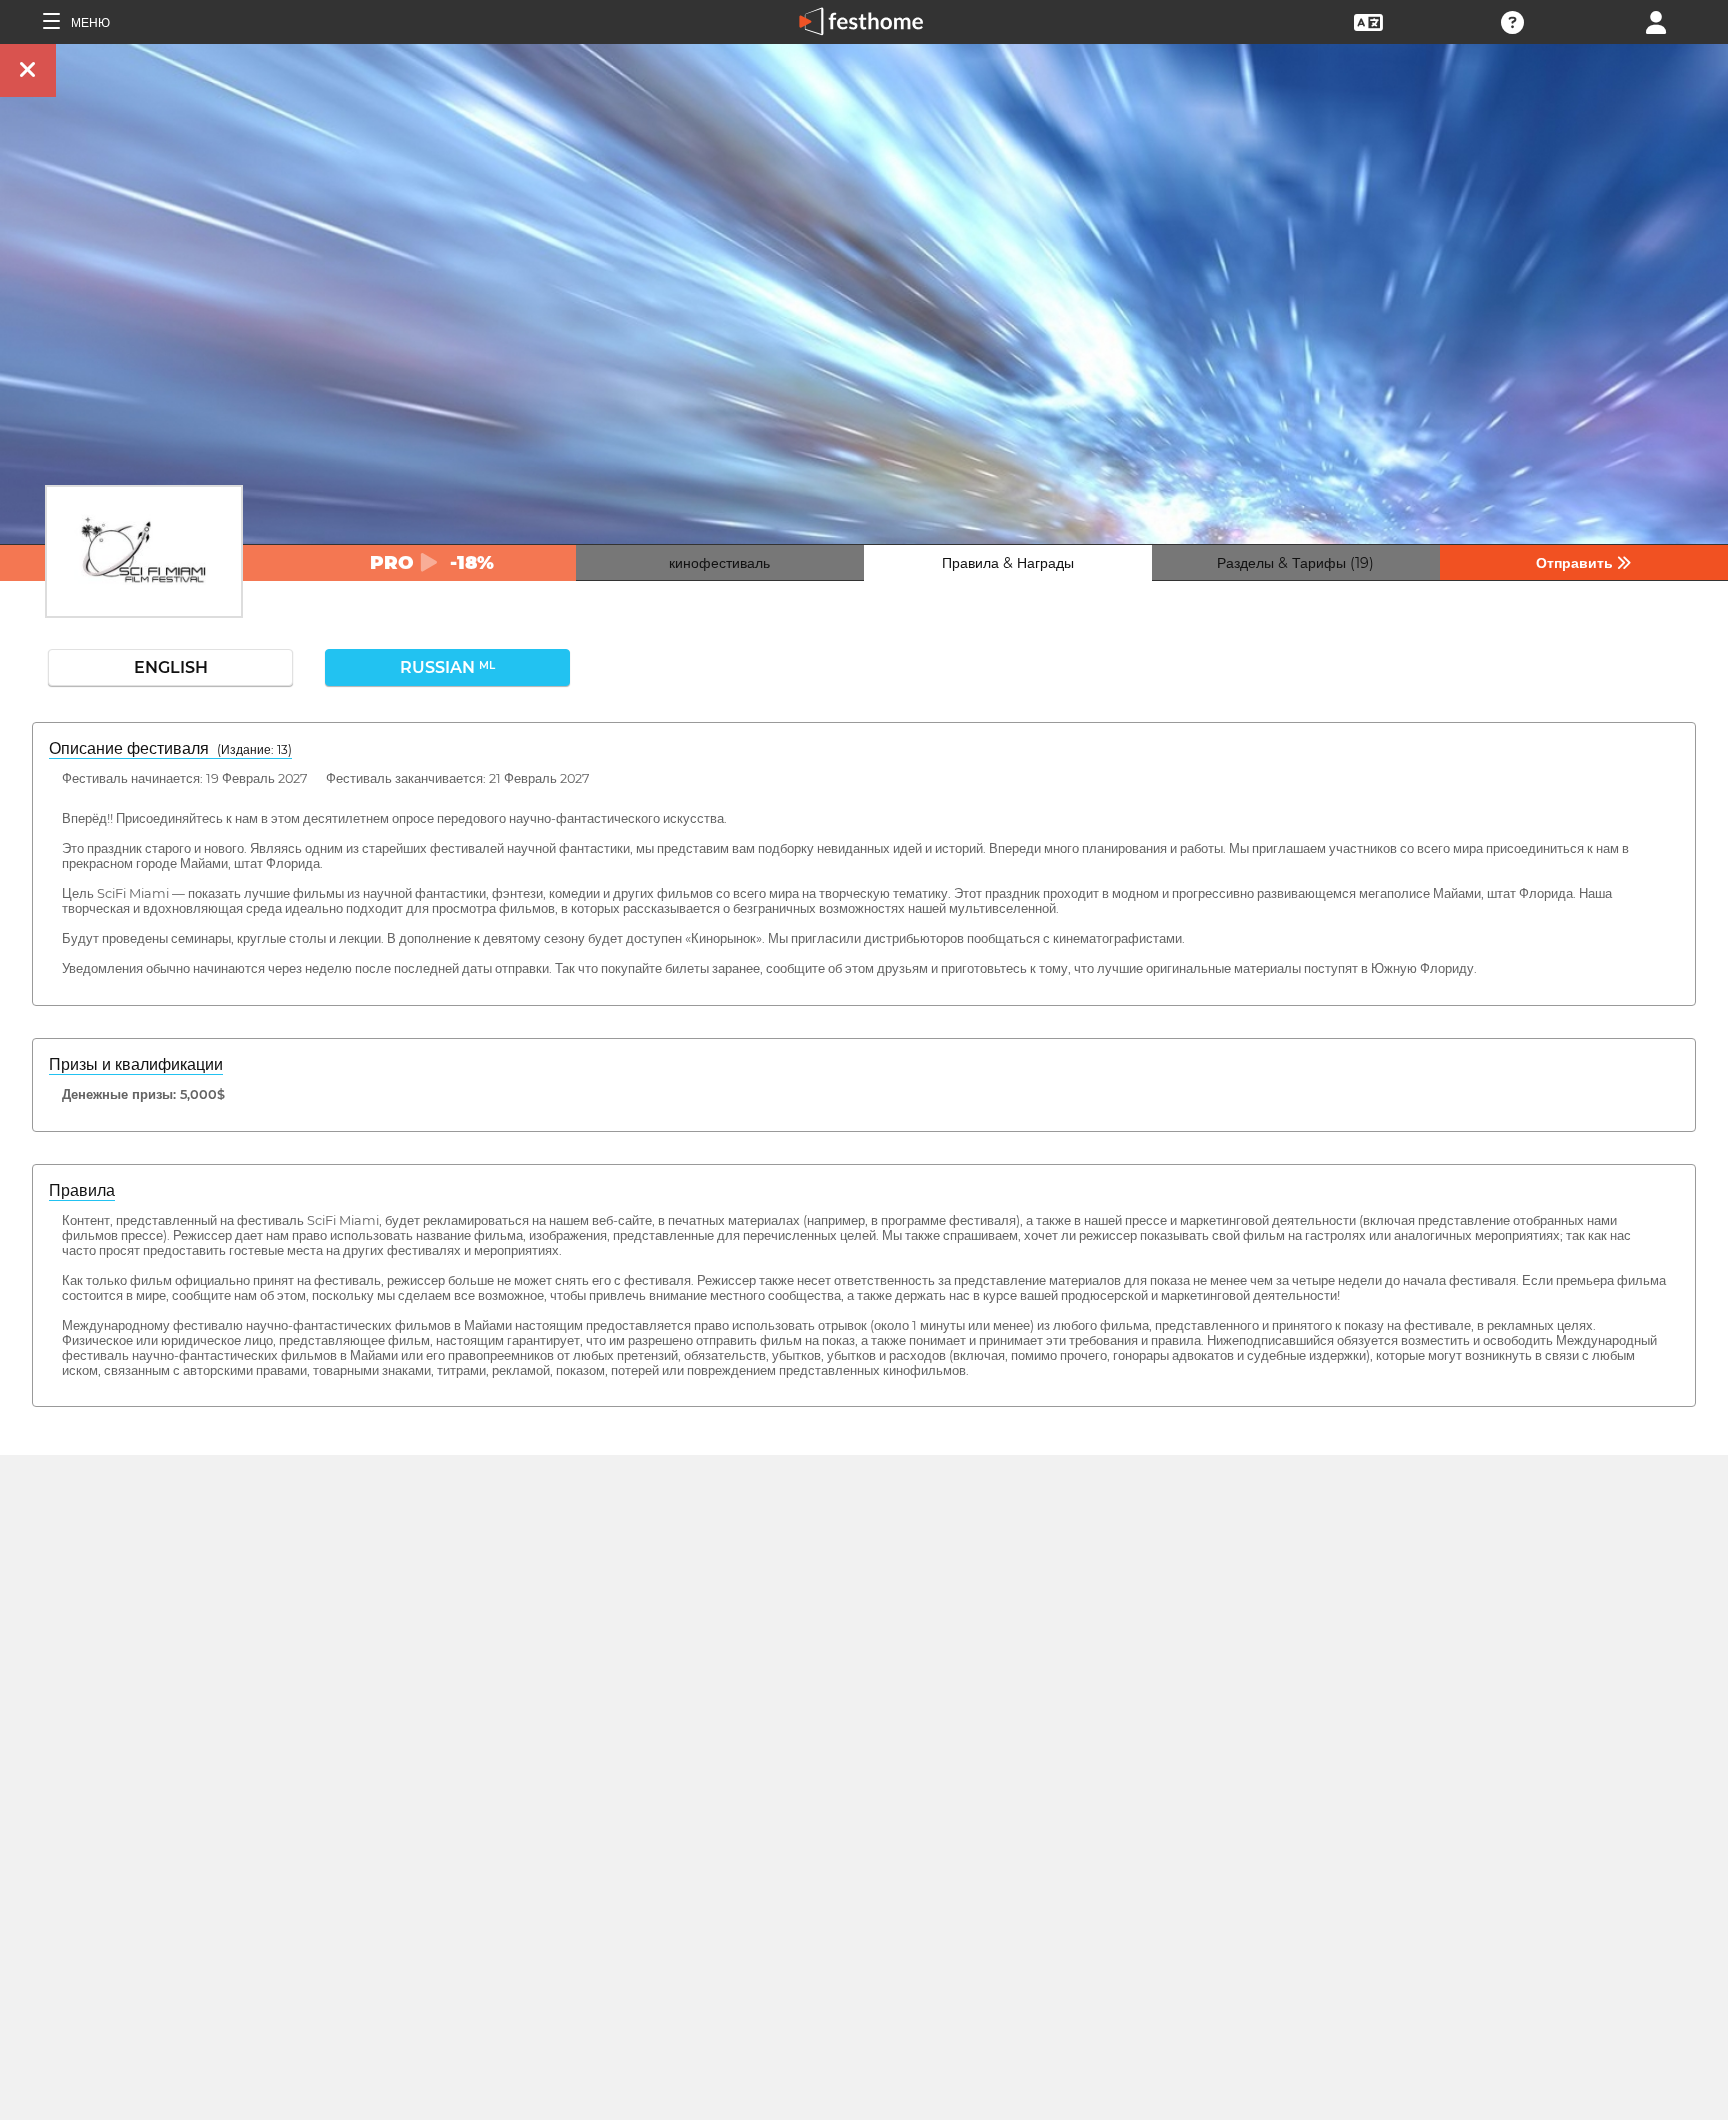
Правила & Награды (1008, 563)
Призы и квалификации (136, 1064)
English (171, 667)
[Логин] (1656, 20)
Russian (447, 667)
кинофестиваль (719, 563)
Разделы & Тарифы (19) (1295, 563)
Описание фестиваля (170, 748)
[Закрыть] (28, 70)
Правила (82, 1190)
